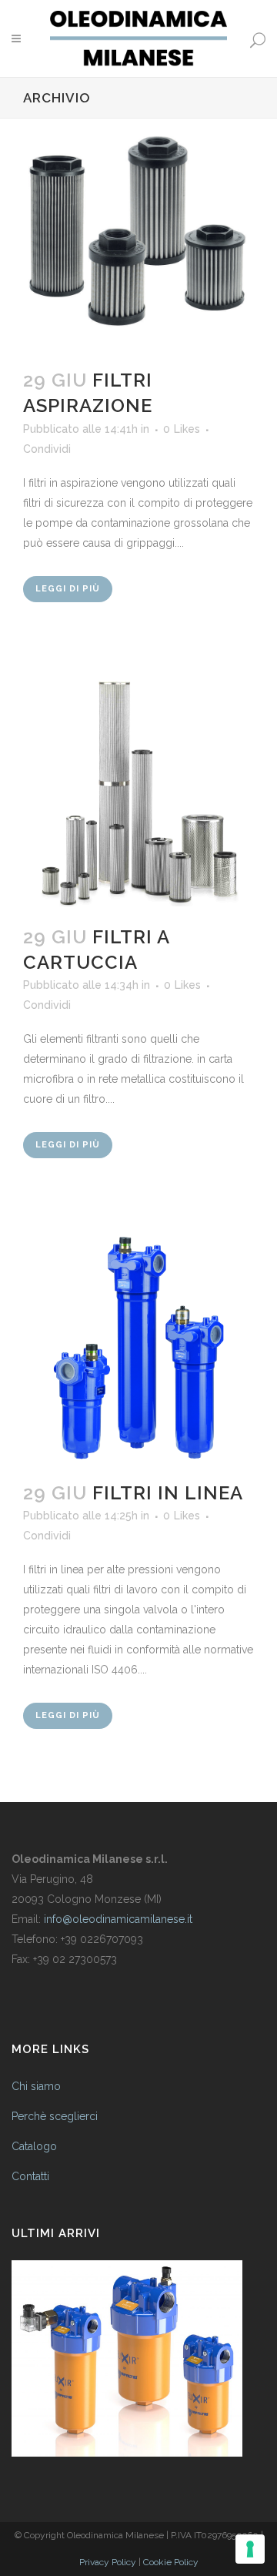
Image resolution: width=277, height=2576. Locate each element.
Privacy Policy (108, 2562)
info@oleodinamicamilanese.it (118, 1919)
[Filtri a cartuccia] (138, 791)
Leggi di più (68, 589)
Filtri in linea (168, 1493)
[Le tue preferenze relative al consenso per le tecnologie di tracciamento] (250, 2549)
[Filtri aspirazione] (138, 234)
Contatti (30, 2176)
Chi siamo (36, 2086)
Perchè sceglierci (55, 2116)
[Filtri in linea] (138, 1347)
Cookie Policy (171, 2562)
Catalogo (34, 2146)
